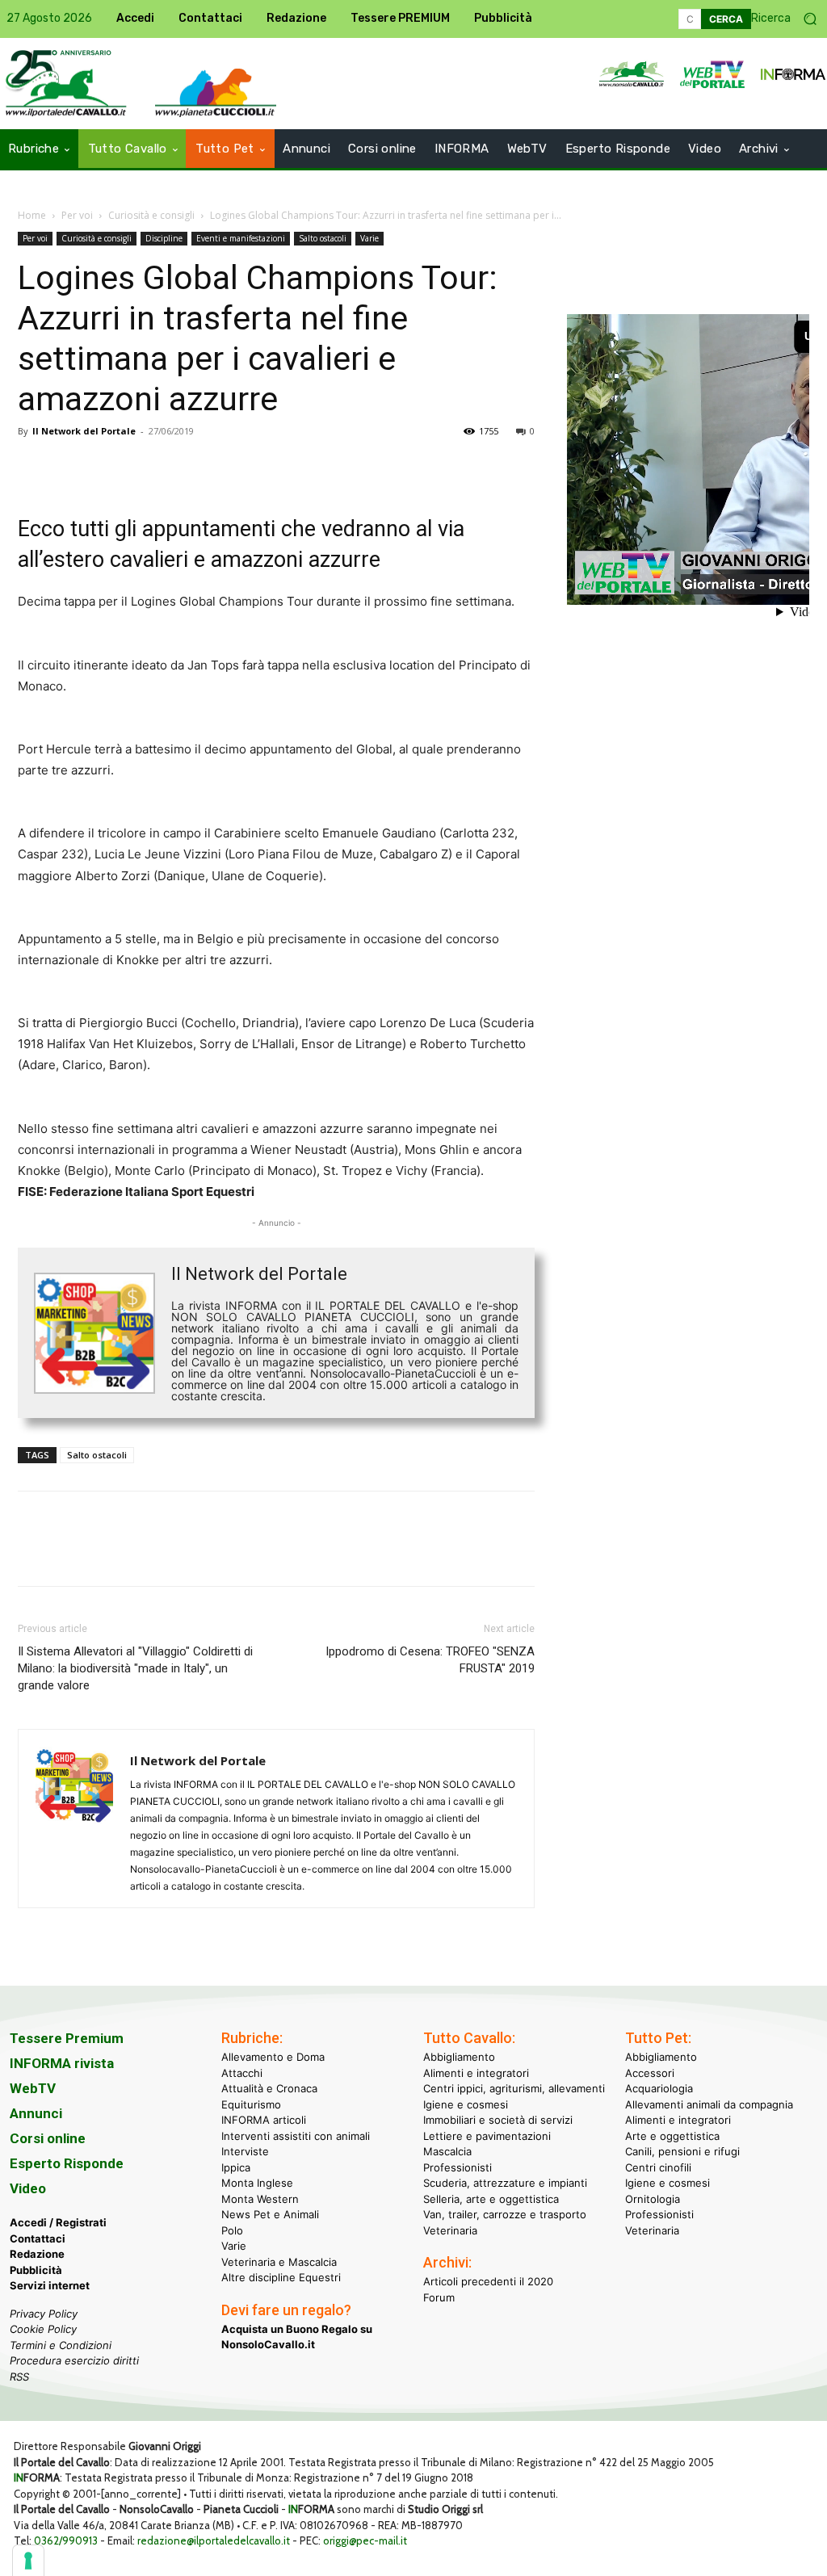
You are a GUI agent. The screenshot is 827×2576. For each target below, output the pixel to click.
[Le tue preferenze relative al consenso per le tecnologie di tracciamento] (28, 2561)
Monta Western (260, 2199)
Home (32, 215)
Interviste (245, 2151)
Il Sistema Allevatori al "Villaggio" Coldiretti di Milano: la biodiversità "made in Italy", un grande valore (135, 1668)
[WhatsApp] (145, 468)
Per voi (77, 215)
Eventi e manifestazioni (241, 238)
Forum (439, 2297)
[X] (71, 468)
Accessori (650, 2073)
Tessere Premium (67, 2038)
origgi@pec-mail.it (365, 2540)
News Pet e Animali (270, 2214)
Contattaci (38, 2238)
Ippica (236, 2167)
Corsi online (48, 2138)
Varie (369, 238)
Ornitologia (653, 2199)
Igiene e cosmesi (466, 2104)
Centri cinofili (658, 2167)
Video (28, 2188)
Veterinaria (450, 2230)
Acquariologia (659, 2088)
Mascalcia (447, 2151)
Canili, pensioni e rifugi (682, 2151)
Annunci (36, 2113)
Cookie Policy (43, 2329)
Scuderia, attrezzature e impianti (505, 2183)
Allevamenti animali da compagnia (709, 2104)
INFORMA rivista (62, 2063)
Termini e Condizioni (61, 2345)
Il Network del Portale (84, 431)
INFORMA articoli (264, 2120)
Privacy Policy (44, 2314)
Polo (232, 2230)
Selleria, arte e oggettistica (491, 2199)
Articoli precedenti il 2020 (488, 2281)
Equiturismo (251, 2104)
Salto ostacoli (323, 238)
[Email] (183, 468)
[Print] (220, 468)
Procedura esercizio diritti (74, 2360)
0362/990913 (66, 2540)
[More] (258, 468)
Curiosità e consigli (151, 215)
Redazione (37, 2254)
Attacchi (242, 2073)
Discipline (164, 238)
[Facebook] (34, 468)
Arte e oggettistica (672, 2136)
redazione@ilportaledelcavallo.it (214, 2540)
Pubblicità (36, 2270)
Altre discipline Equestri (281, 2277)
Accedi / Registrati (58, 2222)
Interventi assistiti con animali (296, 2136)
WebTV (33, 2088)
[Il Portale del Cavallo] (216, 92)
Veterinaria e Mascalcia (279, 2262)
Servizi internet (50, 2285)
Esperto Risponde (67, 2163)
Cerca (726, 19)
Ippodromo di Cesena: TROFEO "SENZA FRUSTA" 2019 (430, 1660)
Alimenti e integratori (476, 2073)
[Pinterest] (108, 468)
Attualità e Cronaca (269, 2088)
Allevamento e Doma (273, 2057)
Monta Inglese (257, 2183)
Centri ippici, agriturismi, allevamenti (514, 2088)
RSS (19, 2377)
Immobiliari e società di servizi (498, 2120)
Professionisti (458, 2167)
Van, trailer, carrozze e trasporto (505, 2214)
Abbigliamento (459, 2057)
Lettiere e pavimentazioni (487, 2136)
